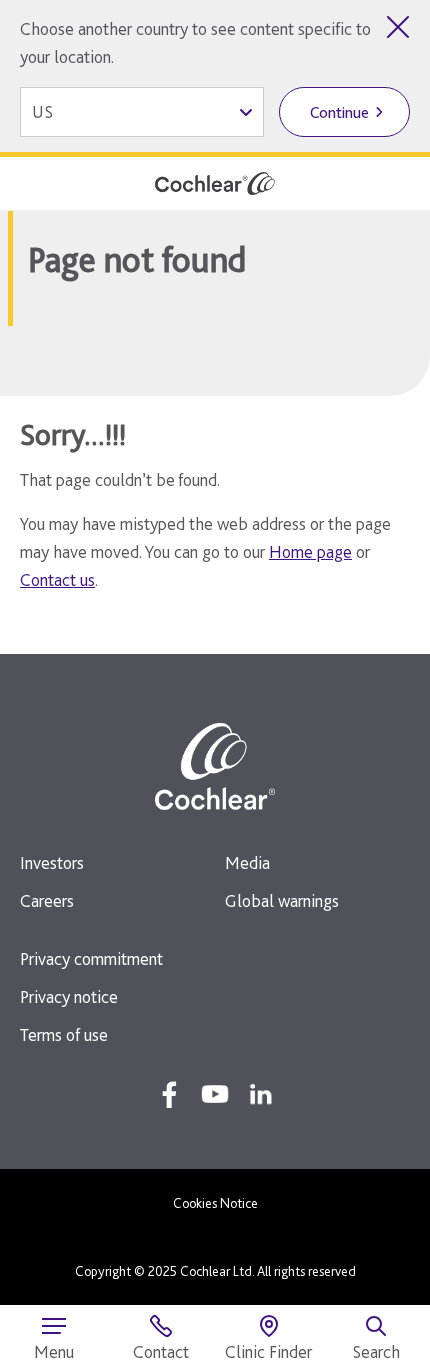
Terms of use (64, 1034)
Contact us (57, 579)
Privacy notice (69, 996)
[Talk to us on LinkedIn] (261, 1094)
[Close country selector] (398, 27)
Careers (47, 900)
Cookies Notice (215, 1203)
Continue (339, 112)
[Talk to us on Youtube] (215, 1094)
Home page (310, 551)
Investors (52, 862)
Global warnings (282, 900)
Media (247, 862)
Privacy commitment (91, 958)
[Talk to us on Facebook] (169, 1094)
